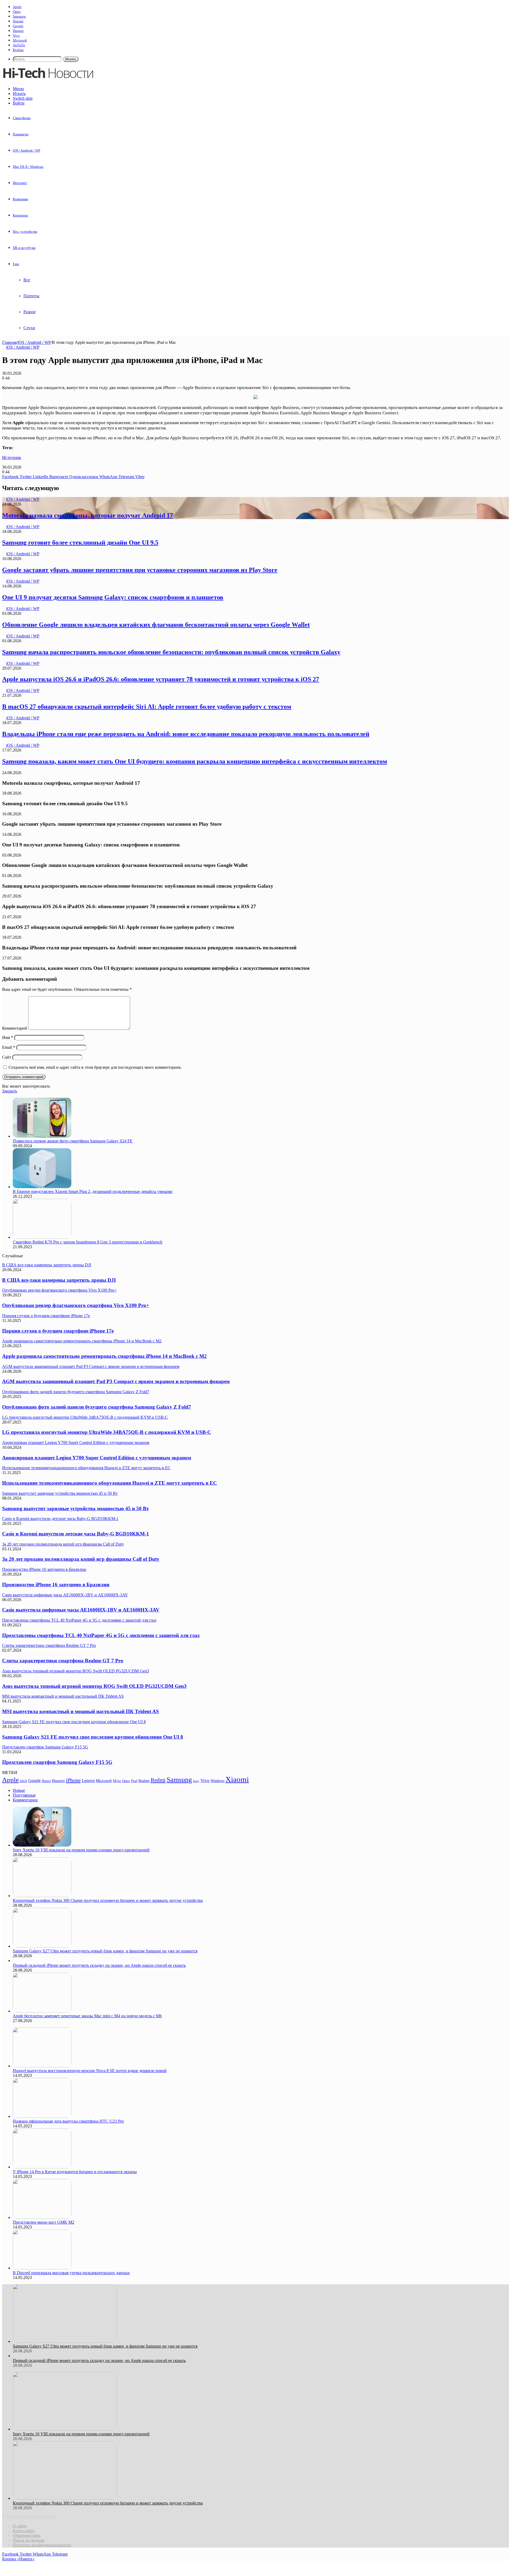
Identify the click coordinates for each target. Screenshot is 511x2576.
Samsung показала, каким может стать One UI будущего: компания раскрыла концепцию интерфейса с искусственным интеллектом (195, 761)
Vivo (16, 36)
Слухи (29, 328)
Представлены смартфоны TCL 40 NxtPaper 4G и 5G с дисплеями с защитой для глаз (101, 1635)
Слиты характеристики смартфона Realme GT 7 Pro (63, 1661)
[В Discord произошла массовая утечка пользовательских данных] (42, 2268)
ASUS (23, 1781)
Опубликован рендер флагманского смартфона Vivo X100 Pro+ (76, 1305)
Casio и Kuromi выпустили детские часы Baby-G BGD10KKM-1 (76, 1534)
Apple (17, 7)
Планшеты (21, 134)
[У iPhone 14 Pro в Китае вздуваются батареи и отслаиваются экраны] (42, 2167)
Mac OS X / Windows (28, 167)
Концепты (20, 215)
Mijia (117, 1781)
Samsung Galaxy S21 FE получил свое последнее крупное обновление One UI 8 (93, 1737)
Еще (16, 264)
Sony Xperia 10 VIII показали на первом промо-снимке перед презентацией (81, 1850)
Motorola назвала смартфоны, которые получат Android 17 (88, 515)
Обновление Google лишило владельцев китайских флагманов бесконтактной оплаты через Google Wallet (156, 625)
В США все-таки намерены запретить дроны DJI (59, 1280)
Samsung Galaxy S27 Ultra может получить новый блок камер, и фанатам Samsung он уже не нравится (105, 1951)
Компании (20, 199)
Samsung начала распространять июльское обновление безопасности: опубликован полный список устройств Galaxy (171, 652)
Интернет (20, 183)
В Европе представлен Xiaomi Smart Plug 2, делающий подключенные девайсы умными (93, 1191)
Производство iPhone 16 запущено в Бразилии (56, 1585)
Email (9, 1047)
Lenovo (88, 1780)
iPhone (73, 1780)
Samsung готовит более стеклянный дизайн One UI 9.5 (80, 542)
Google (18, 26)
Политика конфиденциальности (42, 2545)
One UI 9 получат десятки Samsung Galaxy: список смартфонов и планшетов (113, 597)
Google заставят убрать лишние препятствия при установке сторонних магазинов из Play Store (140, 570)
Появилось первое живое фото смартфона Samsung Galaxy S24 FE (73, 1141)
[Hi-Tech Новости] (48, 80)
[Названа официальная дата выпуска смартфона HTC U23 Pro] (42, 2116)
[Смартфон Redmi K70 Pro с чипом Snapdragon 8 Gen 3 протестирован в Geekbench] (42, 1237)
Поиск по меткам (28, 2540)
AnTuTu (19, 45)
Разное (30, 312)
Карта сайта (24, 2531)
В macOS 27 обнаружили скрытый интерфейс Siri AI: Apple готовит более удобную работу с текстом (147, 707)
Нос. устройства (25, 231)
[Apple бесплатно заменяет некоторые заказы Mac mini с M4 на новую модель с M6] (42, 2011)
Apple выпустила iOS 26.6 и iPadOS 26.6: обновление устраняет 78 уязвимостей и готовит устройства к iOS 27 (161, 679)
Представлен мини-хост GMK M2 (44, 2222)
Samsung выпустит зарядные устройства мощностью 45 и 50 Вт (75, 1508)
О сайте (20, 2526)
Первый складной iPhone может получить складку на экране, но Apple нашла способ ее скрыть (99, 1965)
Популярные (24, 1795)
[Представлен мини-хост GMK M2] (42, 2217)
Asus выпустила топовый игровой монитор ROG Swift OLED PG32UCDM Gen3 (94, 1686)
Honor (46, 1781)
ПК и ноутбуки (24, 248)
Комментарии (25, 1800)
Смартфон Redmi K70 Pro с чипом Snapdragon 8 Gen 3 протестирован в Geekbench (88, 1242)
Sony (196, 1781)
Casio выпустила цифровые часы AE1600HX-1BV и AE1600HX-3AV (81, 1610)
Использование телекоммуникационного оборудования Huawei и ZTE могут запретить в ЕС (110, 1483)
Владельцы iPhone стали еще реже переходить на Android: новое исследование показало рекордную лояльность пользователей (186, 734)
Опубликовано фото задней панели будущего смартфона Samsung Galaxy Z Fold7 (97, 1407)
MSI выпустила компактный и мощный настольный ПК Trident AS (81, 1711)
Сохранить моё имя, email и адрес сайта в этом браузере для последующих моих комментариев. (95, 1067)
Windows (217, 1781)
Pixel (134, 1781)
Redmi (158, 1780)
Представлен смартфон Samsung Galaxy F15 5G (57, 1762)
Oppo (17, 12)
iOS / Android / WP (26, 150)
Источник (12, 458)
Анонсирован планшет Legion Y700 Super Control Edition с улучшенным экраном (97, 1458)
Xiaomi (18, 21)
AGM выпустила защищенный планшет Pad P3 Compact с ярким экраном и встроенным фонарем (116, 1381)
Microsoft (20, 40)
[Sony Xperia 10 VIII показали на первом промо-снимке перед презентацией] (42, 1845)
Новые (19, 1790)
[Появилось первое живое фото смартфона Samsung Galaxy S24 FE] (42, 1136)
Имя (8, 1038)
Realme (18, 50)
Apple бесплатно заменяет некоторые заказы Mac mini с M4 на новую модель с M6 (87, 2016)
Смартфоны (22, 118)
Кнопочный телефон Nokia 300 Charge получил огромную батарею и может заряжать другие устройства (108, 1900)
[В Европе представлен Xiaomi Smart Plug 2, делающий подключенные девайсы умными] (42, 1187)
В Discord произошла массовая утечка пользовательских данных (71, 2273)
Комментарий (15, 1028)
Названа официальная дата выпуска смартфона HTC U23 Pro (68, 2121)
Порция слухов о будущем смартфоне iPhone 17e (58, 1331)
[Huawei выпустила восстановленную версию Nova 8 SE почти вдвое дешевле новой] (42, 2066)
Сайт (7, 1057)
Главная (9, 342)
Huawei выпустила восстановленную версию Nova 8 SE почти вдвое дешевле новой (90, 2071)
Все (27, 280)
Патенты (31, 296)
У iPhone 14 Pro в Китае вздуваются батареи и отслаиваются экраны (75, 2172)
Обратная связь (27, 2535)
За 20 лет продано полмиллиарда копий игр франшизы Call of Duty (81, 1559)
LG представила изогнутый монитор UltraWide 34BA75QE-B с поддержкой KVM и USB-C (107, 1432)
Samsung (19, 16)
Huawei (18, 31)
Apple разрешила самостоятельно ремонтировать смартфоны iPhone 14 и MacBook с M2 (104, 1356)
